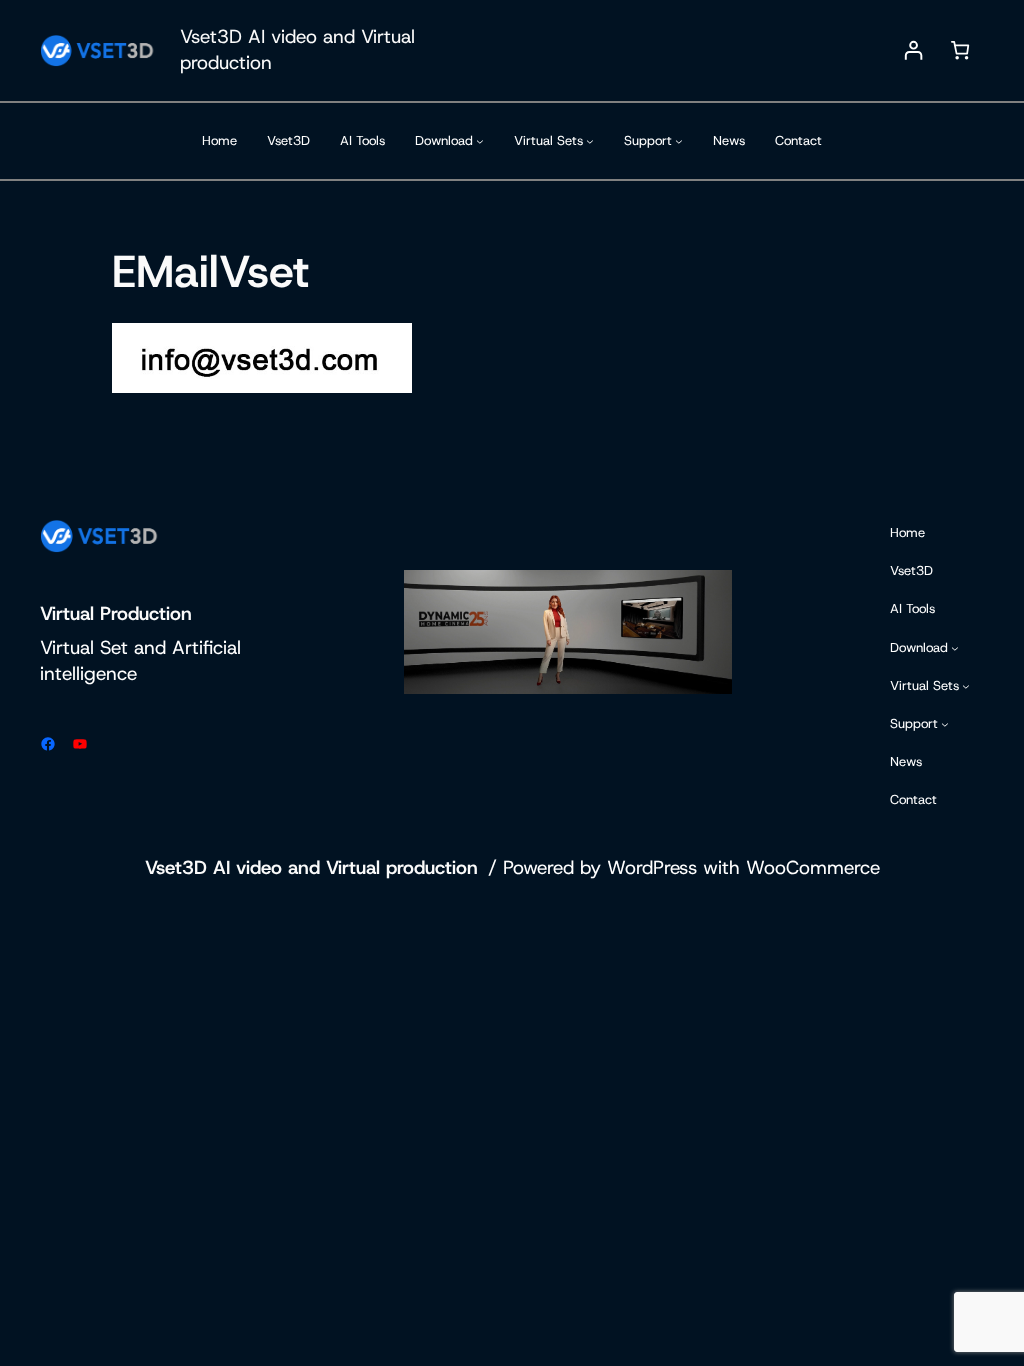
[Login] (913, 50)
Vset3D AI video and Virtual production (311, 867)
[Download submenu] (480, 141)
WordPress (652, 867)
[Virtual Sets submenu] (590, 141)
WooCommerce (813, 867)
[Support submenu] (679, 141)
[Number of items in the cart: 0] (960, 50)
